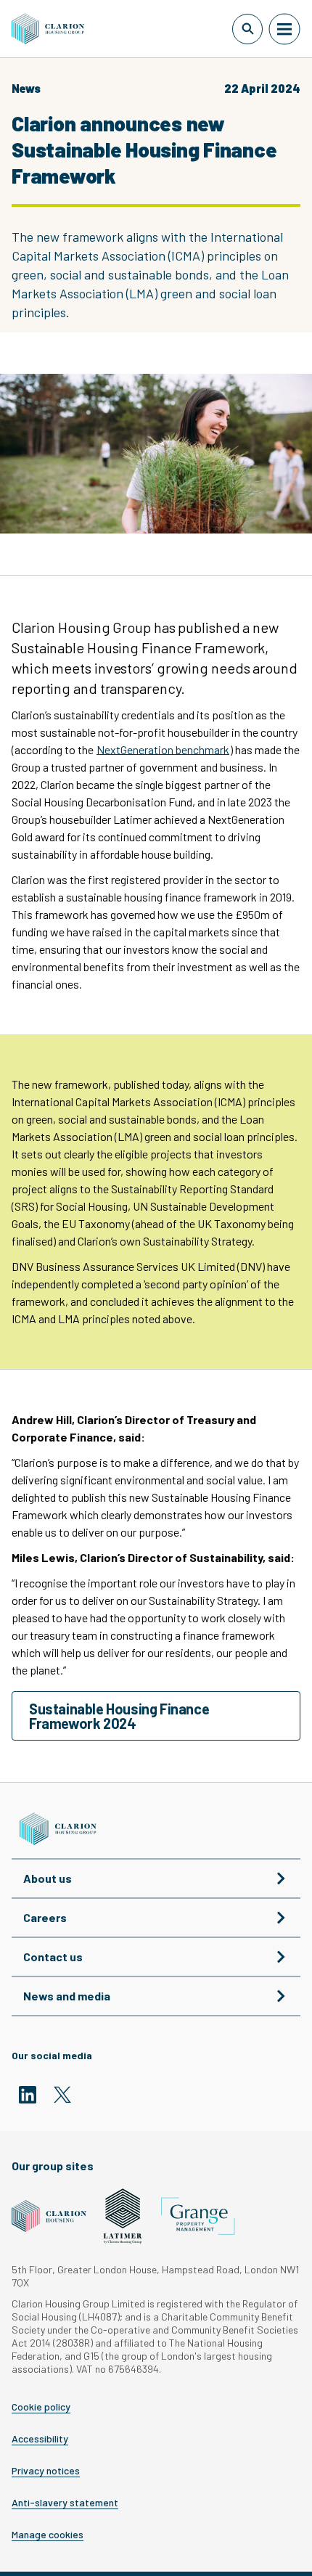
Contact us (53, 1956)
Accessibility (40, 2439)
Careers (45, 1917)
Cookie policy (41, 2407)
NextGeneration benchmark (163, 749)
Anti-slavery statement (65, 2503)
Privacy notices (46, 2471)
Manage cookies (48, 2535)
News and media (67, 1996)
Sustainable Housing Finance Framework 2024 (119, 1716)
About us (48, 1878)
